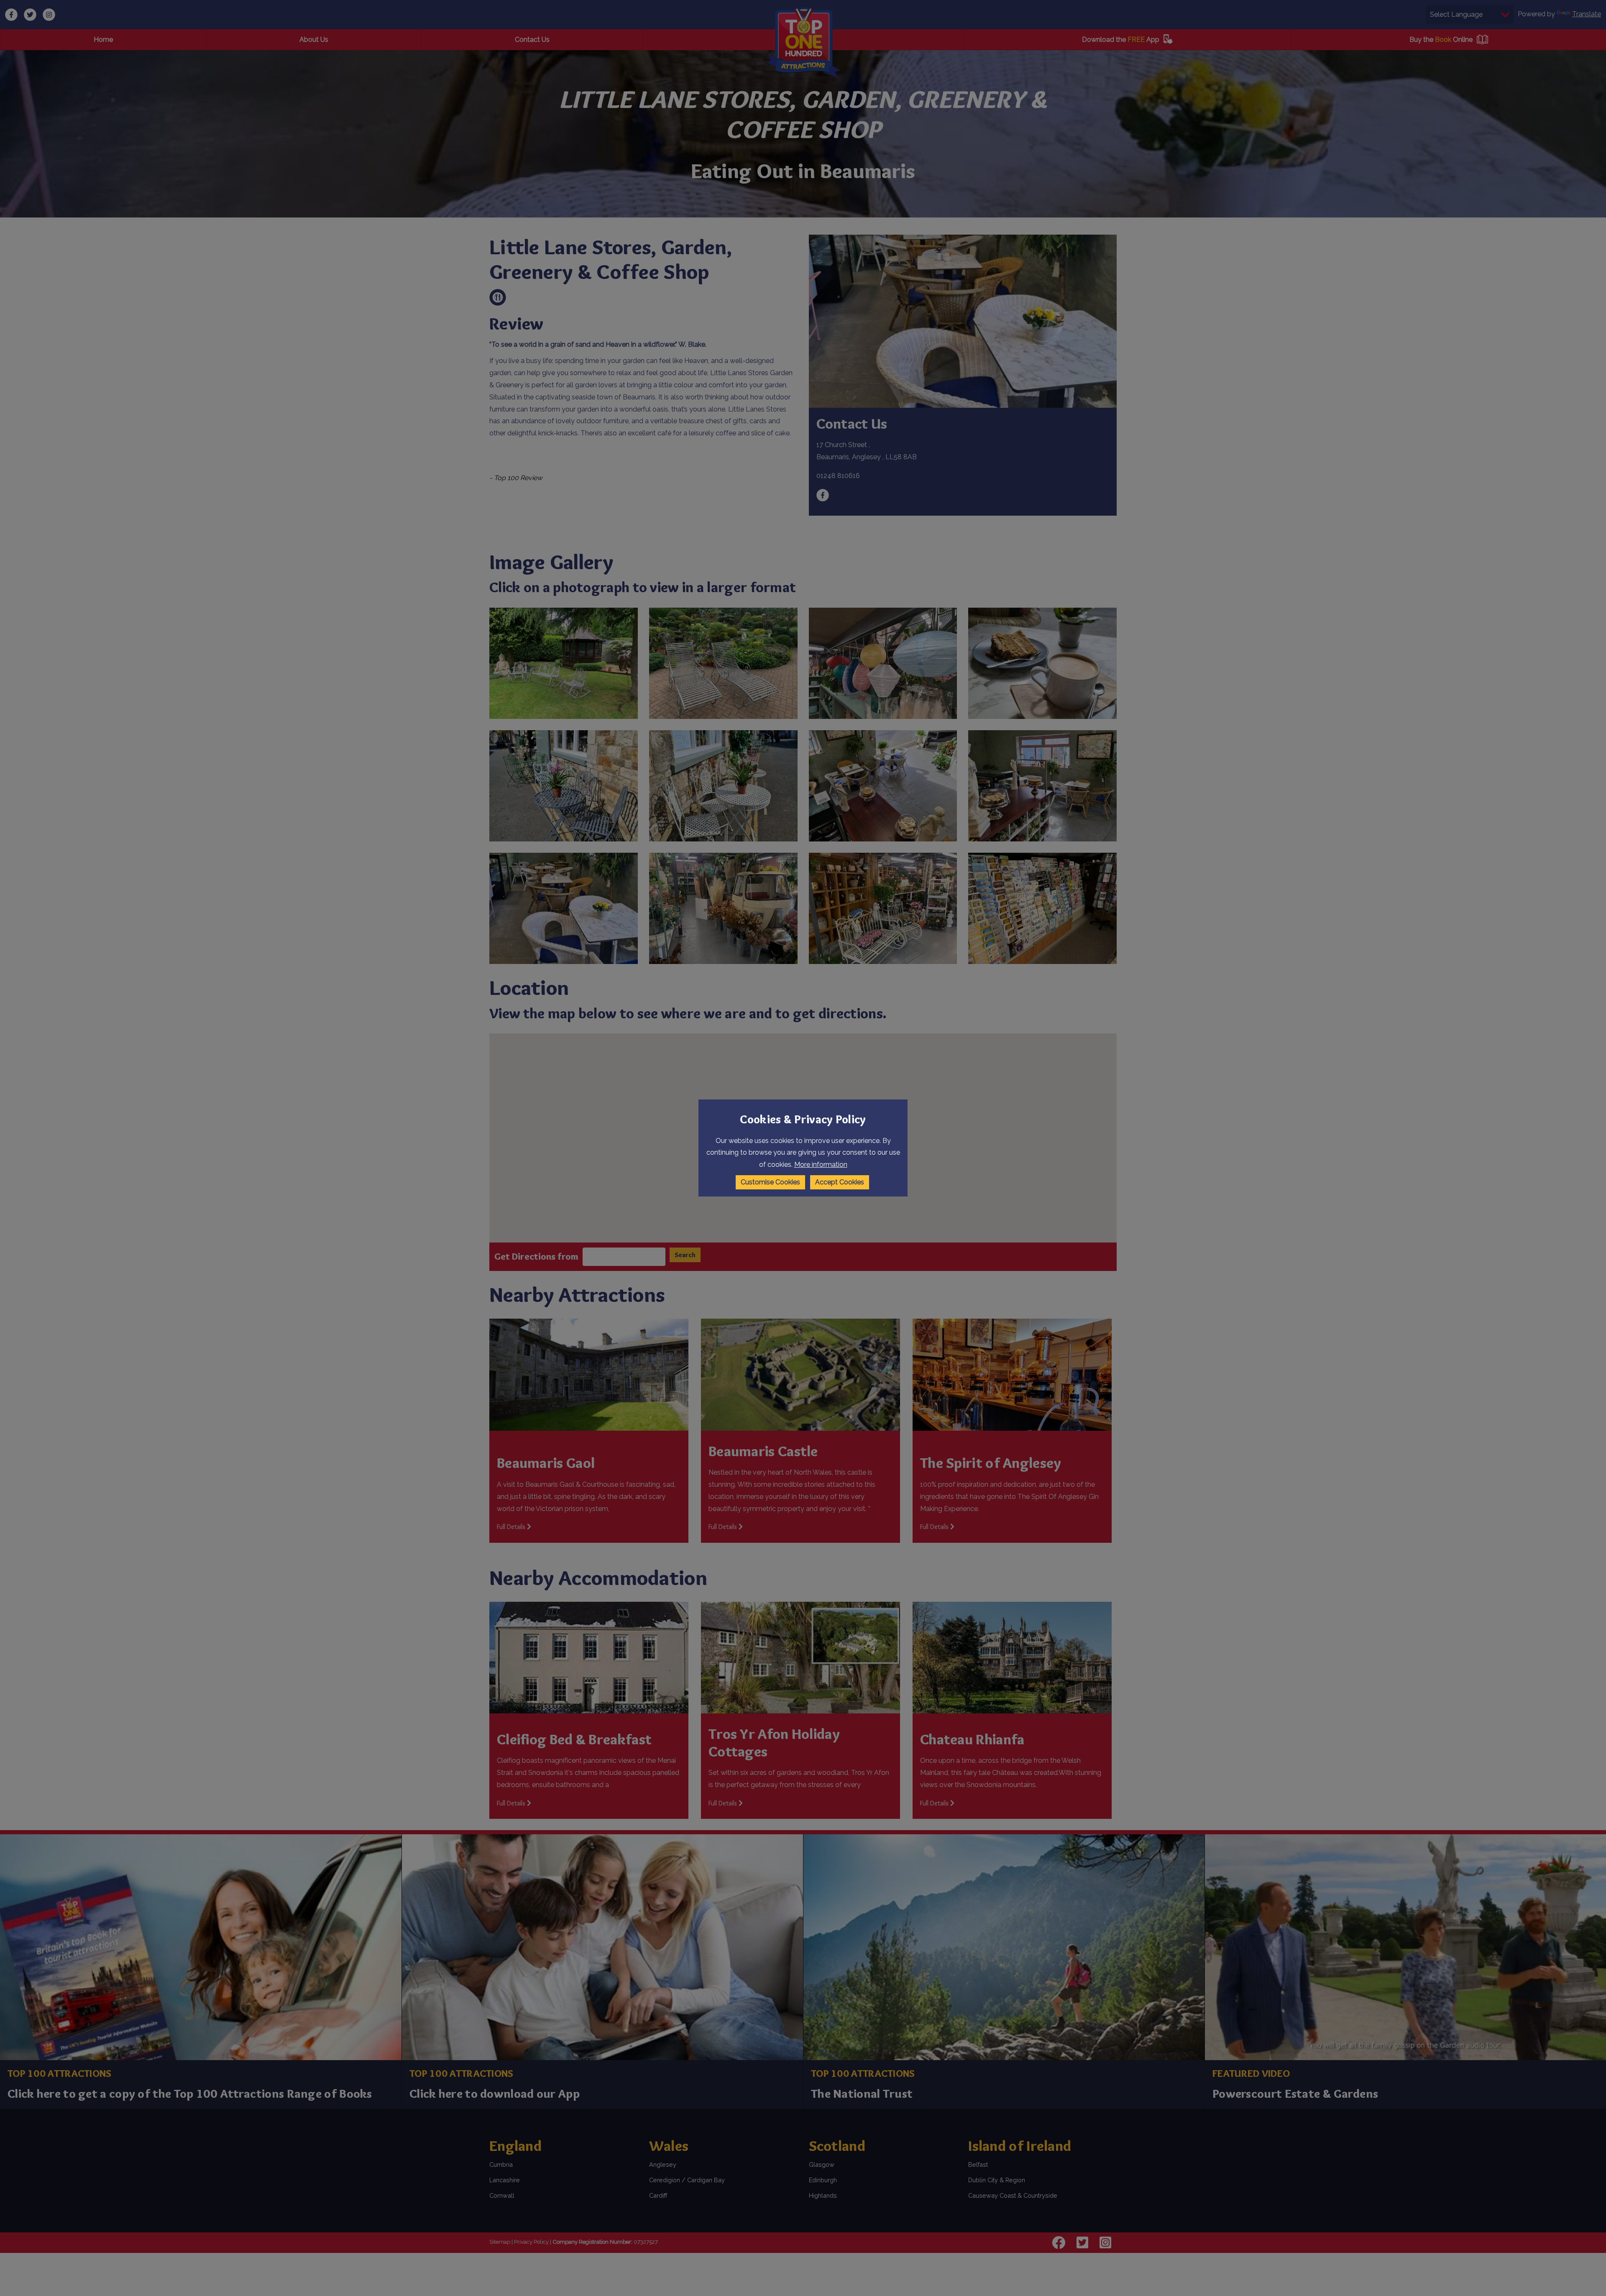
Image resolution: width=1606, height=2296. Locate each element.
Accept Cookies (840, 1182)
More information (821, 1165)
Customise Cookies (770, 1182)
